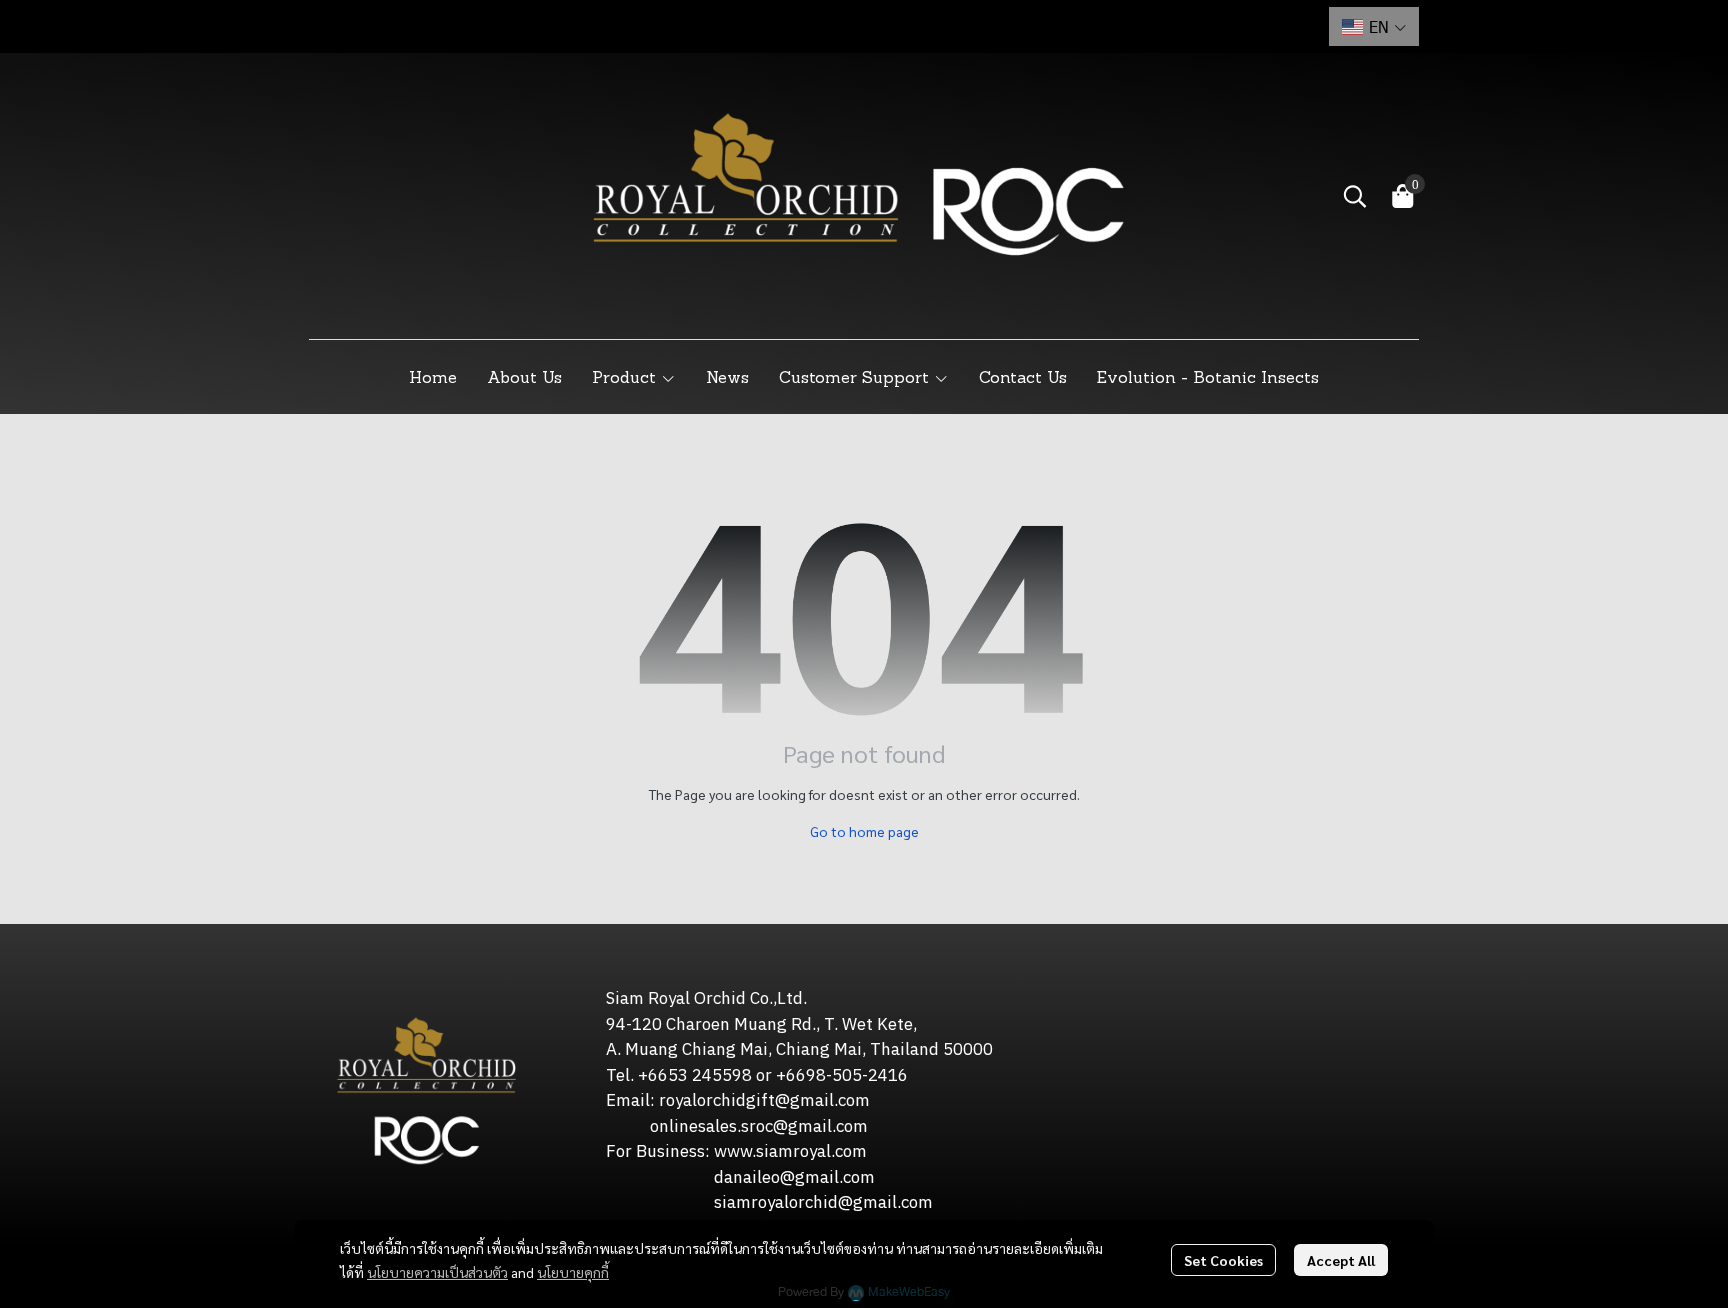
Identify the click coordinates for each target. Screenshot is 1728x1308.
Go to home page (864, 831)
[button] (1374, 26)
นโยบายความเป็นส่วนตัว (437, 1272)
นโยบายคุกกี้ (573, 1272)
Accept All (1341, 1260)
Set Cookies (1223, 1260)
